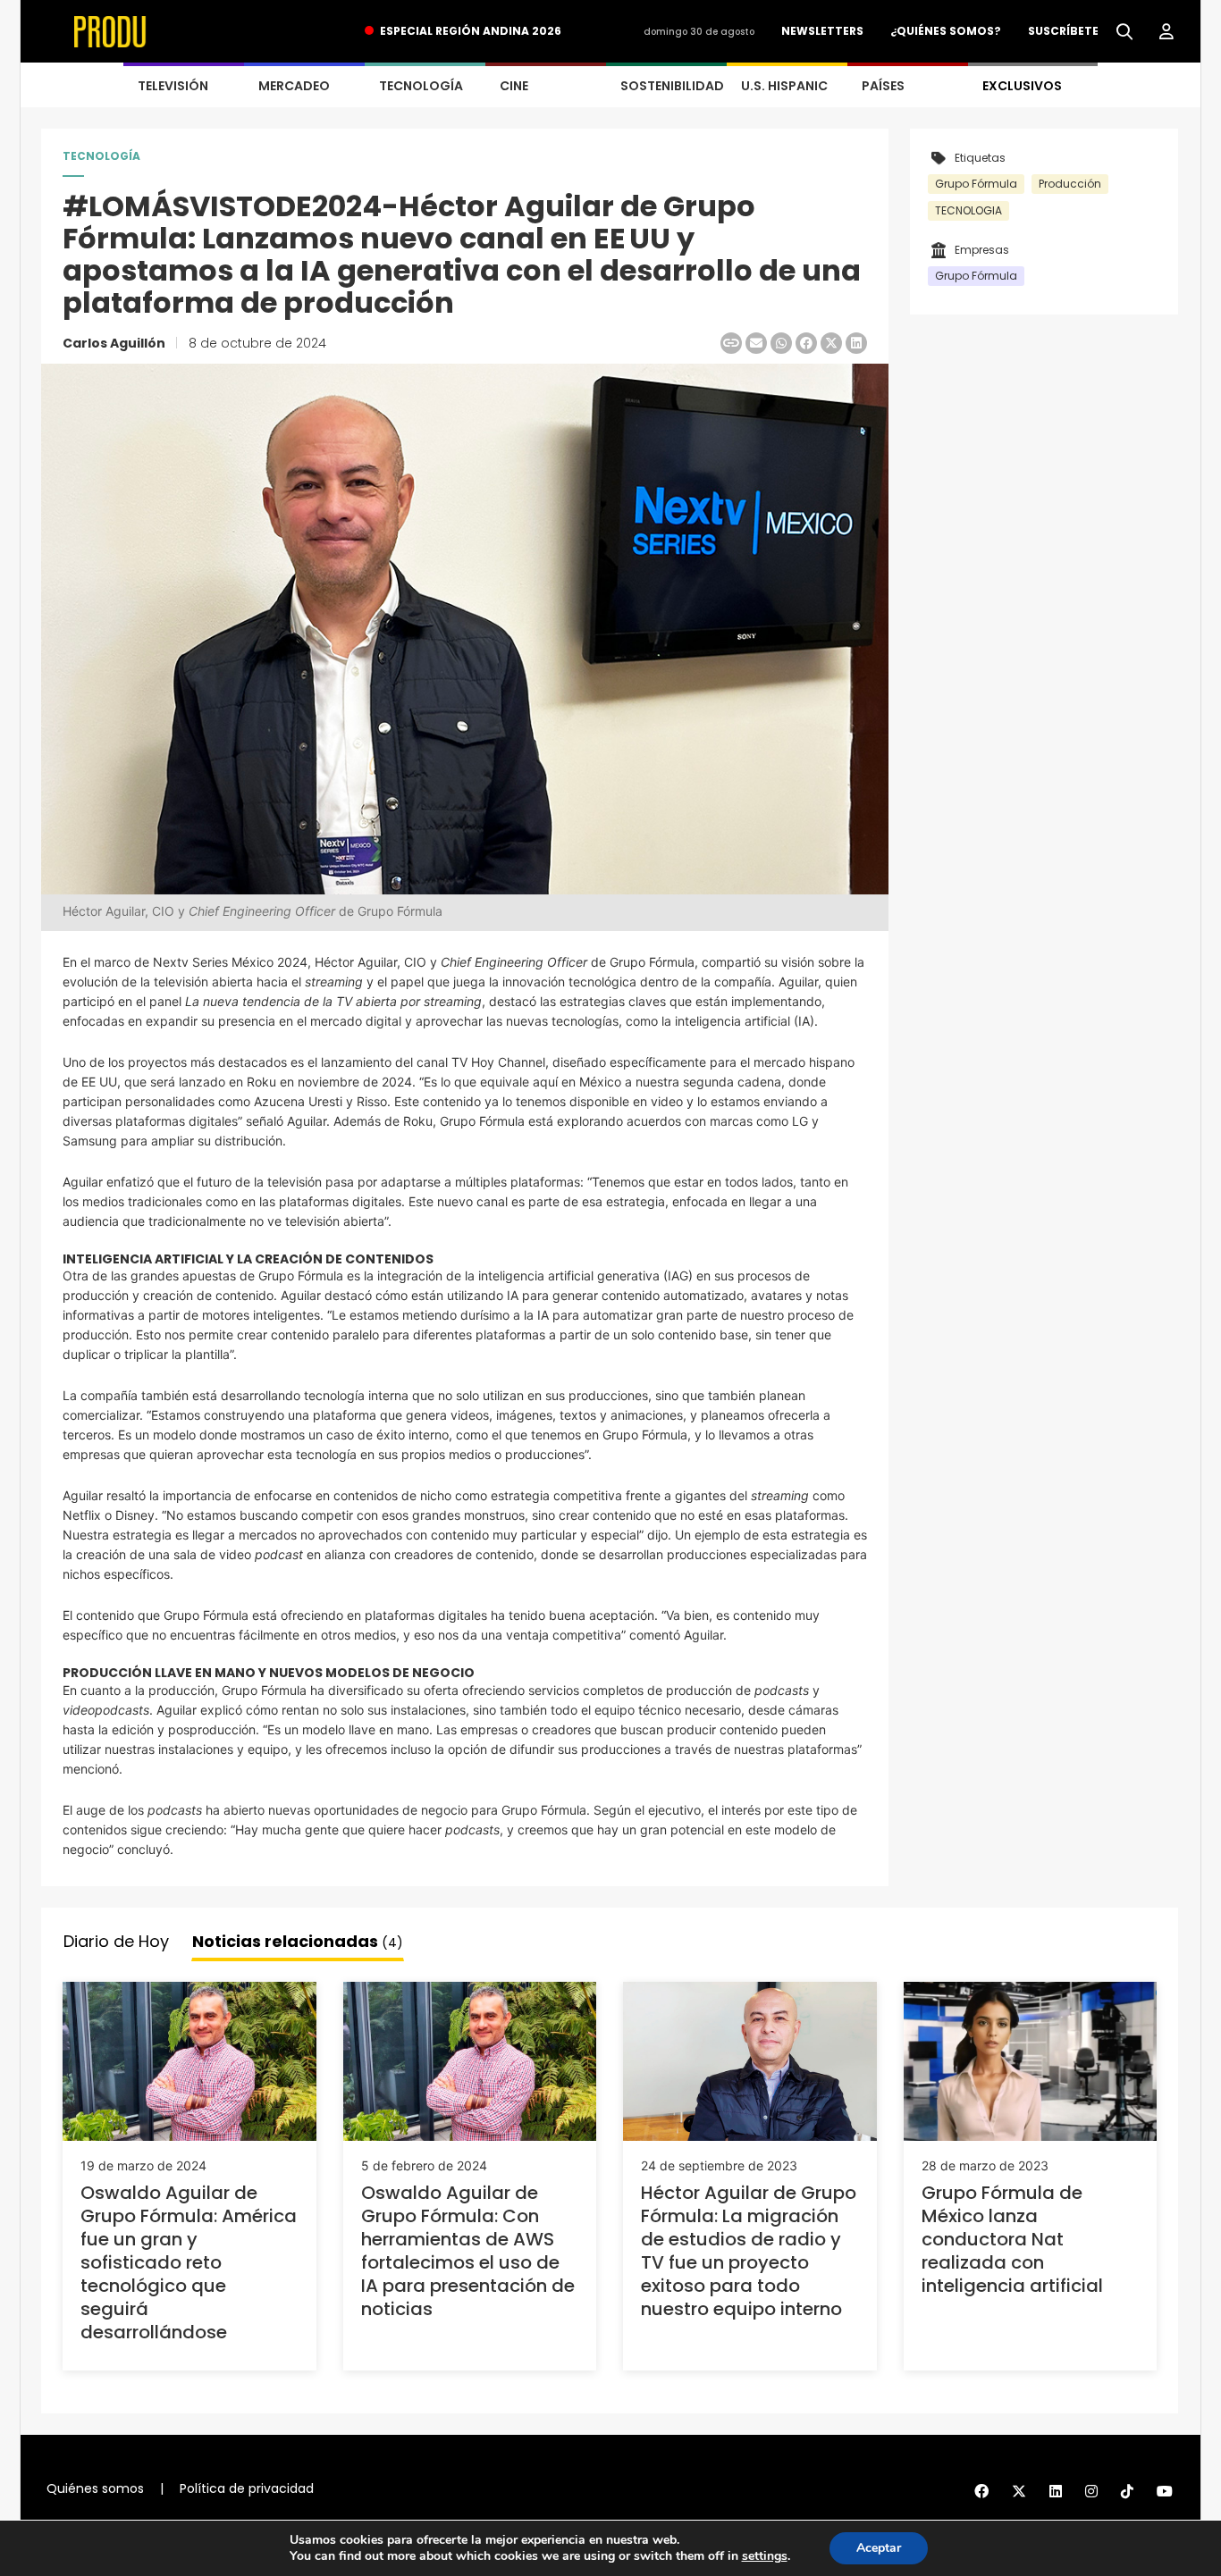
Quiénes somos (95, 2488)
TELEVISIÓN (173, 86)
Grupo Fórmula (976, 184)
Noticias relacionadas (298, 1941)
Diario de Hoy (116, 1941)
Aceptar (879, 2548)
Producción (1070, 184)
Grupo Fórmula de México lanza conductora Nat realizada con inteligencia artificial (1012, 2239)
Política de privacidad (247, 2488)
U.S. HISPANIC (784, 86)
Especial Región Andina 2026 (471, 31)
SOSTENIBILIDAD (672, 86)
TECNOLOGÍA (421, 86)
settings (765, 2556)
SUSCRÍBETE (1063, 31)
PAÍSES (883, 86)
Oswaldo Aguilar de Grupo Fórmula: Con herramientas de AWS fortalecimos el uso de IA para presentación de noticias (468, 2251)
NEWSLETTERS (822, 31)
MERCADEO (294, 86)
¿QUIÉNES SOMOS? (946, 31)
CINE (514, 86)
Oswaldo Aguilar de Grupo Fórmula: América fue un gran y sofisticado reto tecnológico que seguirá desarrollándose (189, 2262)
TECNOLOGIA (968, 210)
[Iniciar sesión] (1166, 32)
